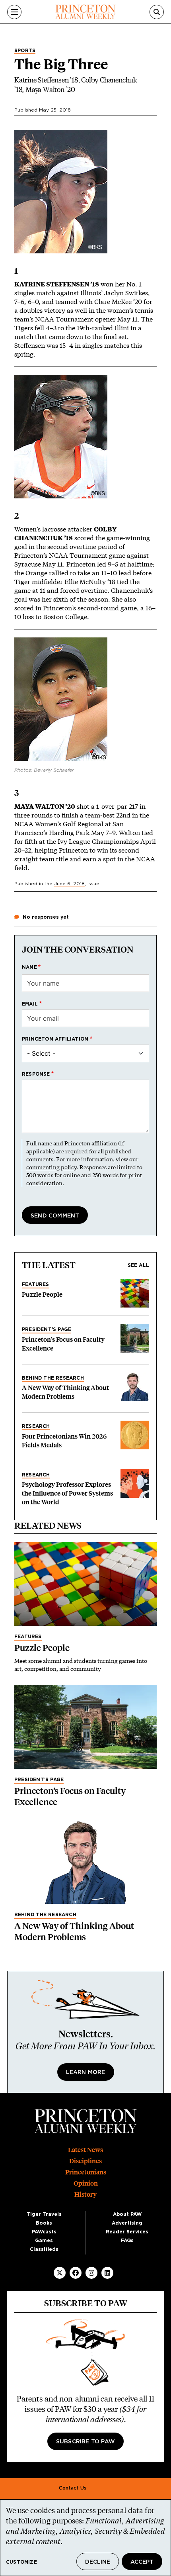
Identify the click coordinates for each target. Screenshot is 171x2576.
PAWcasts (44, 2232)
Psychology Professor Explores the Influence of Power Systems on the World (67, 1493)
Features (36, 1284)
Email (30, 1004)
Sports (25, 51)
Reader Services (127, 2232)
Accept (142, 2562)
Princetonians (86, 2172)
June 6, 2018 (69, 884)
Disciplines (85, 2161)
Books (44, 2223)
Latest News (85, 2150)
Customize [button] (21, 2562)
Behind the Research (53, 1378)
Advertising (127, 2223)
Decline (98, 2562)
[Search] (157, 12)
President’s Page (47, 1329)
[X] (60, 2273)
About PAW (127, 2214)
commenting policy (51, 1167)
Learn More (86, 2072)
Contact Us (73, 2488)
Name (29, 967)
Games (44, 2241)
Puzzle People (42, 1295)
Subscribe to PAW (85, 2442)
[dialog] (85, 2538)
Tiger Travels (44, 2214)
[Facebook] (76, 2273)
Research (36, 1426)
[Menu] (14, 12)
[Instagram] (91, 2273)
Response (36, 1074)
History (85, 2195)
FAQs (127, 2241)
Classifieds (44, 2249)
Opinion (86, 2183)
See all (138, 1265)
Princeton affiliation (55, 1039)
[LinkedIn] (107, 2273)
